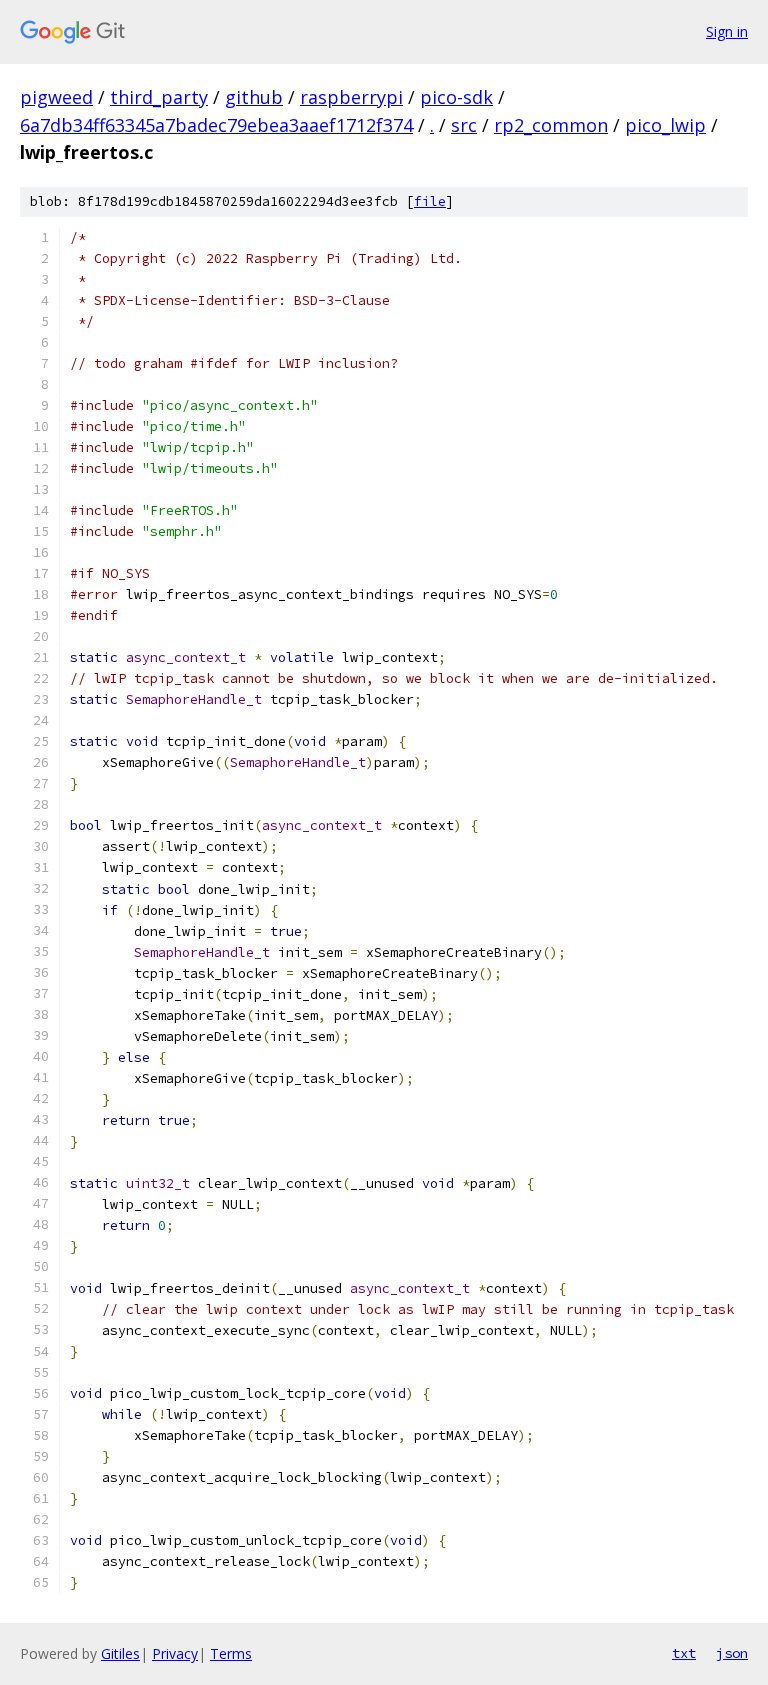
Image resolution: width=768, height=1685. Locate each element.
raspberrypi (351, 97)
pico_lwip (665, 125)
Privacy (175, 1653)
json (732, 1653)
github (254, 97)
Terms (231, 1653)
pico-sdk (456, 97)
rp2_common (551, 125)
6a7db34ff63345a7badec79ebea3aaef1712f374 (216, 125)
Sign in (727, 31)
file (430, 201)
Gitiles (120, 1653)
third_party (159, 97)
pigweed (56, 97)
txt (684, 1653)
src (464, 125)
